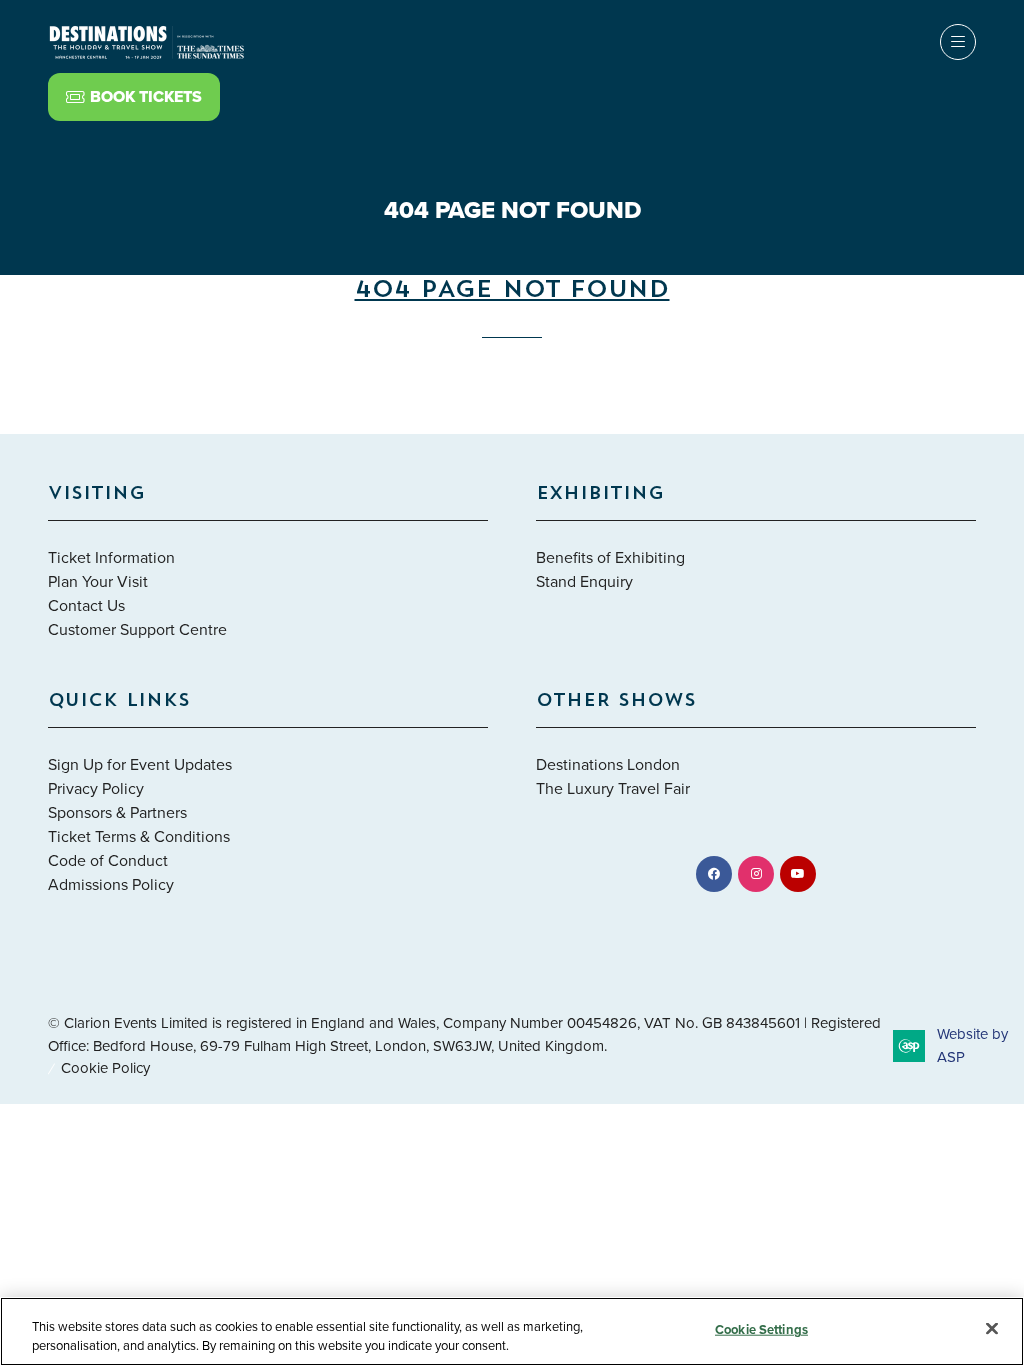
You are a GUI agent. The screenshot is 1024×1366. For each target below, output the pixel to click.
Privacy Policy (96, 788)
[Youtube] (798, 874)
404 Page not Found (512, 291)
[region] (512, 1331)
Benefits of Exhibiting (610, 557)
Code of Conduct (108, 860)
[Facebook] (714, 874)
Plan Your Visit (98, 581)
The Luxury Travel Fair (613, 788)
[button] (134, 97)
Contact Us (86, 605)
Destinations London (608, 764)
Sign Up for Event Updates (140, 764)
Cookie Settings (761, 1329)
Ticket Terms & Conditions (139, 836)
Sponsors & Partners (117, 812)
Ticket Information (111, 557)
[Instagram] (756, 874)
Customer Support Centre (137, 629)
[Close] (992, 1329)
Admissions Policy (111, 884)
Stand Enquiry (584, 581)
